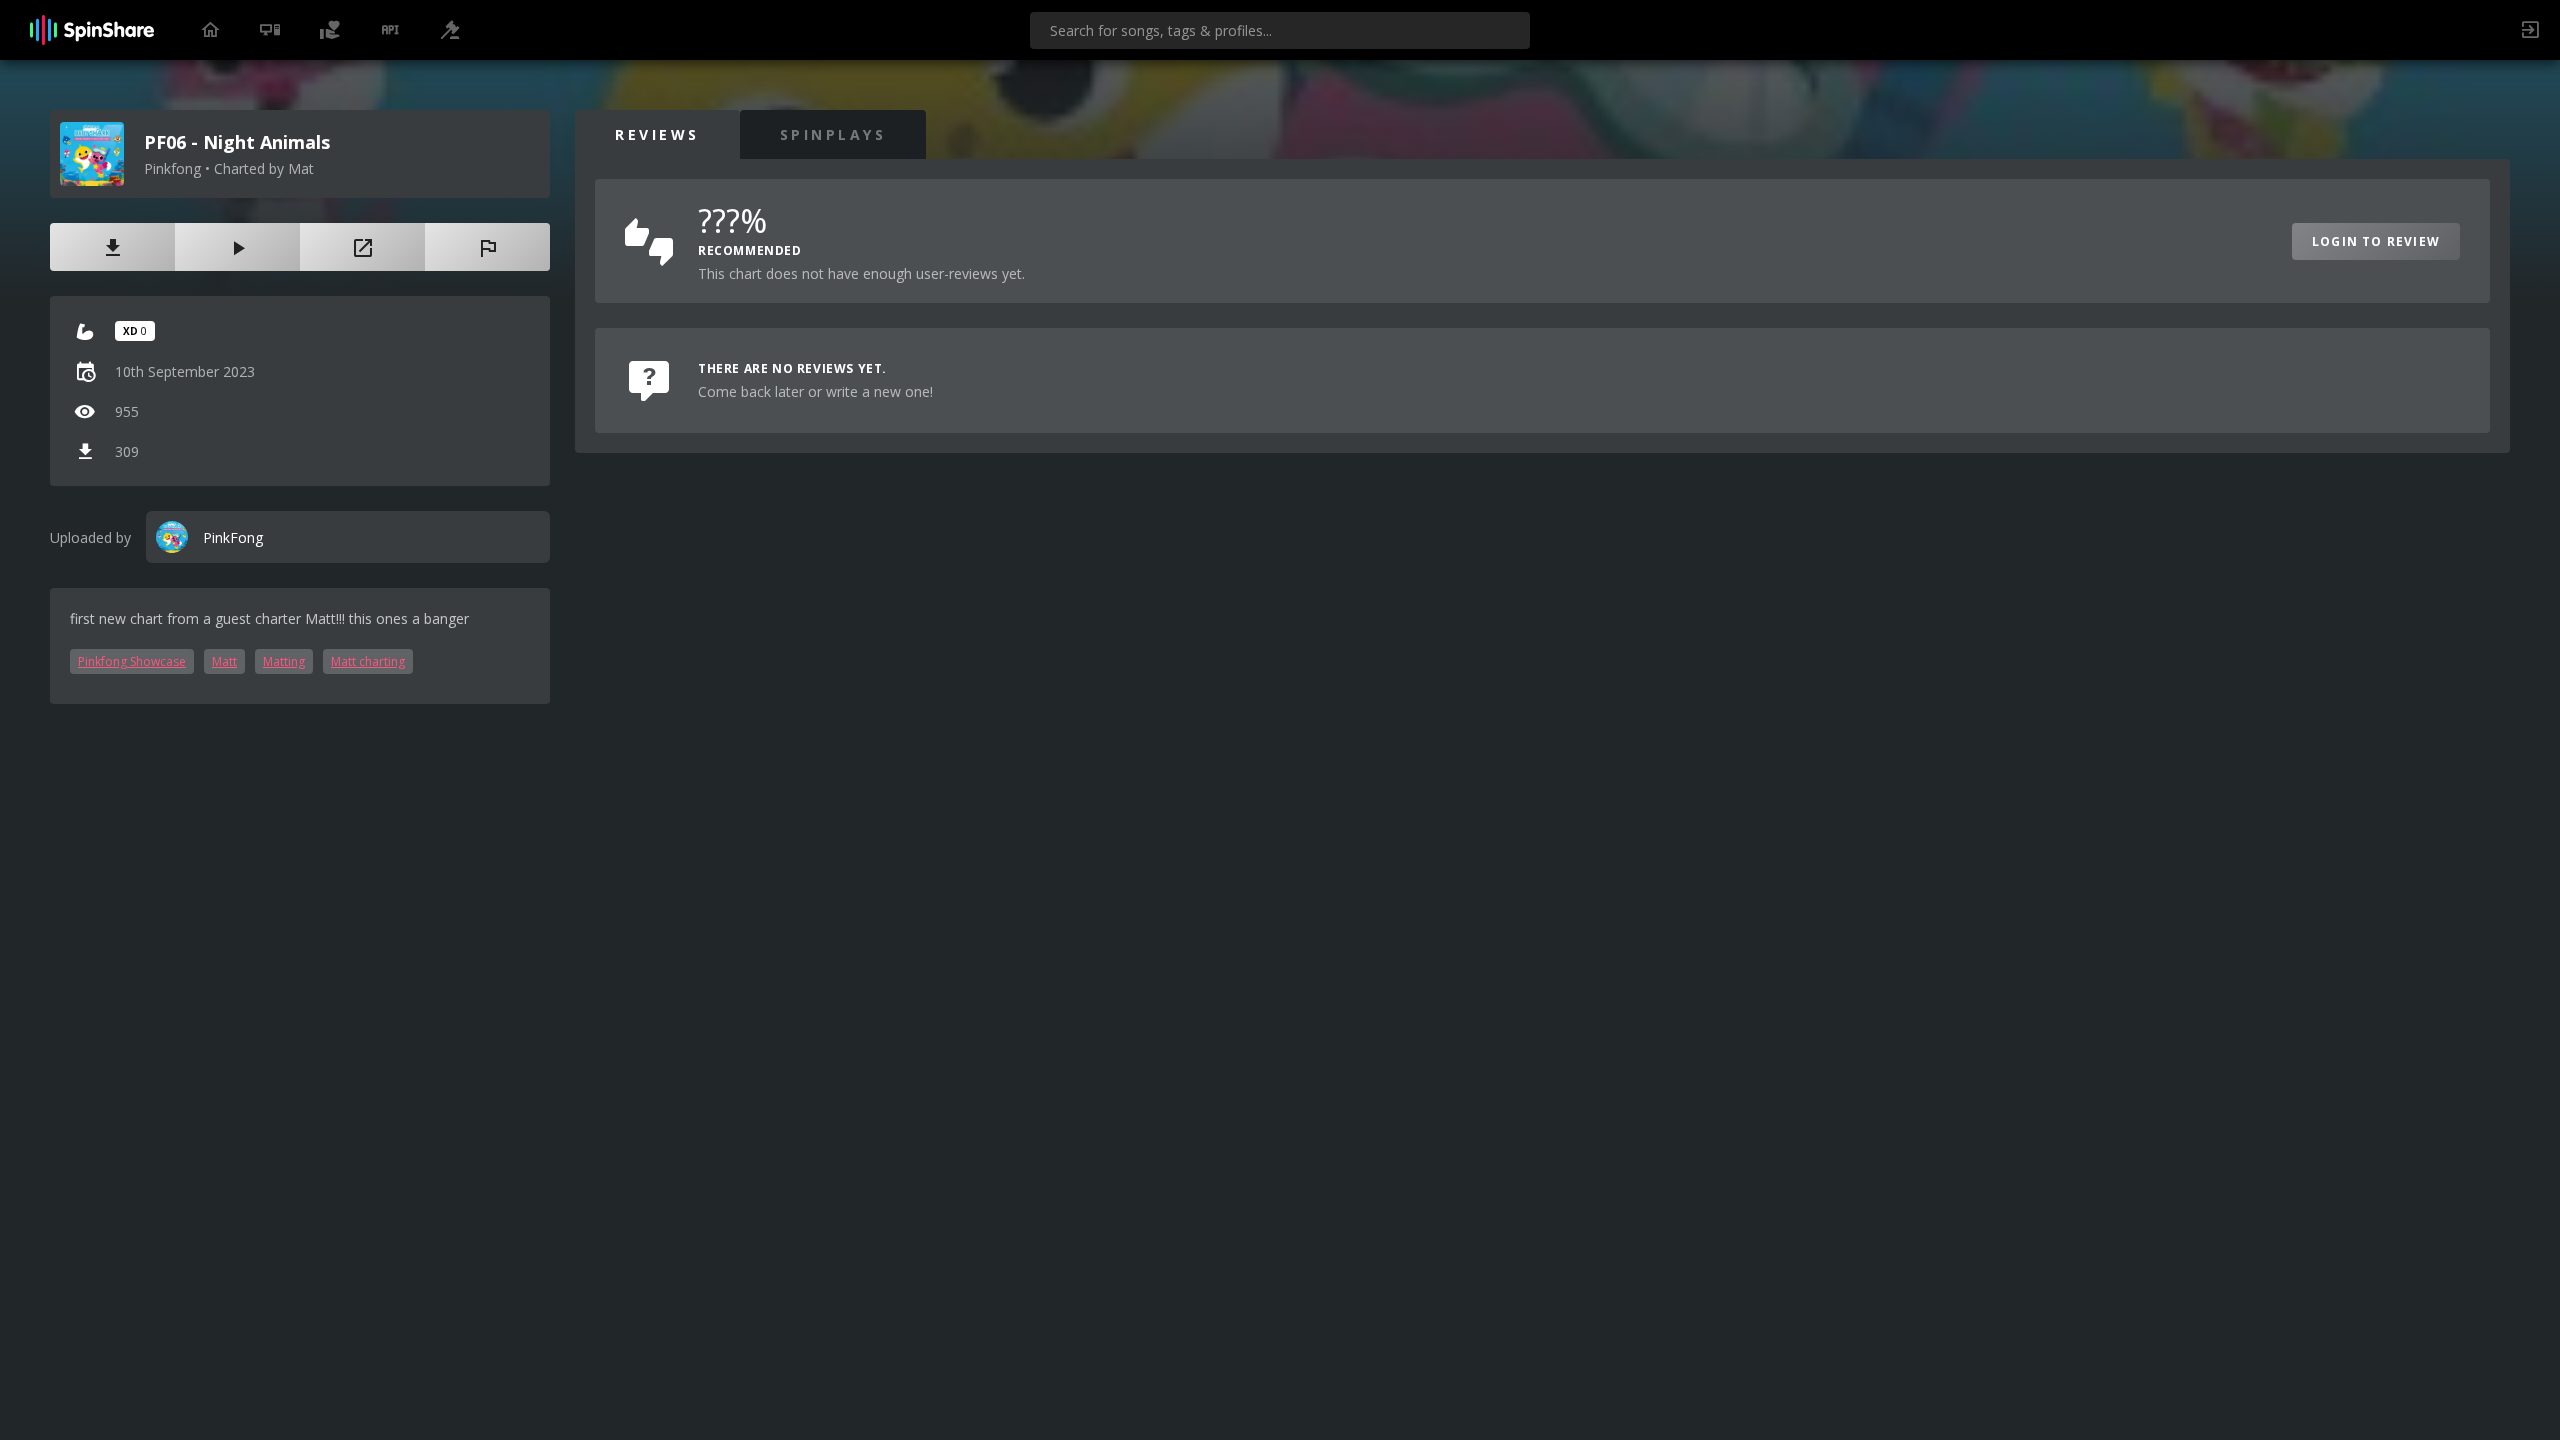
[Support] (330, 30)
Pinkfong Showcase (132, 661)
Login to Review (2376, 241)
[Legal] (450, 30)
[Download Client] (270, 30)
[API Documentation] (390, 30)
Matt (224, 661)
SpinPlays (833, 134)
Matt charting (368, 661)
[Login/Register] (2530, 30)
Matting (284, 661)
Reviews (657, 134)
